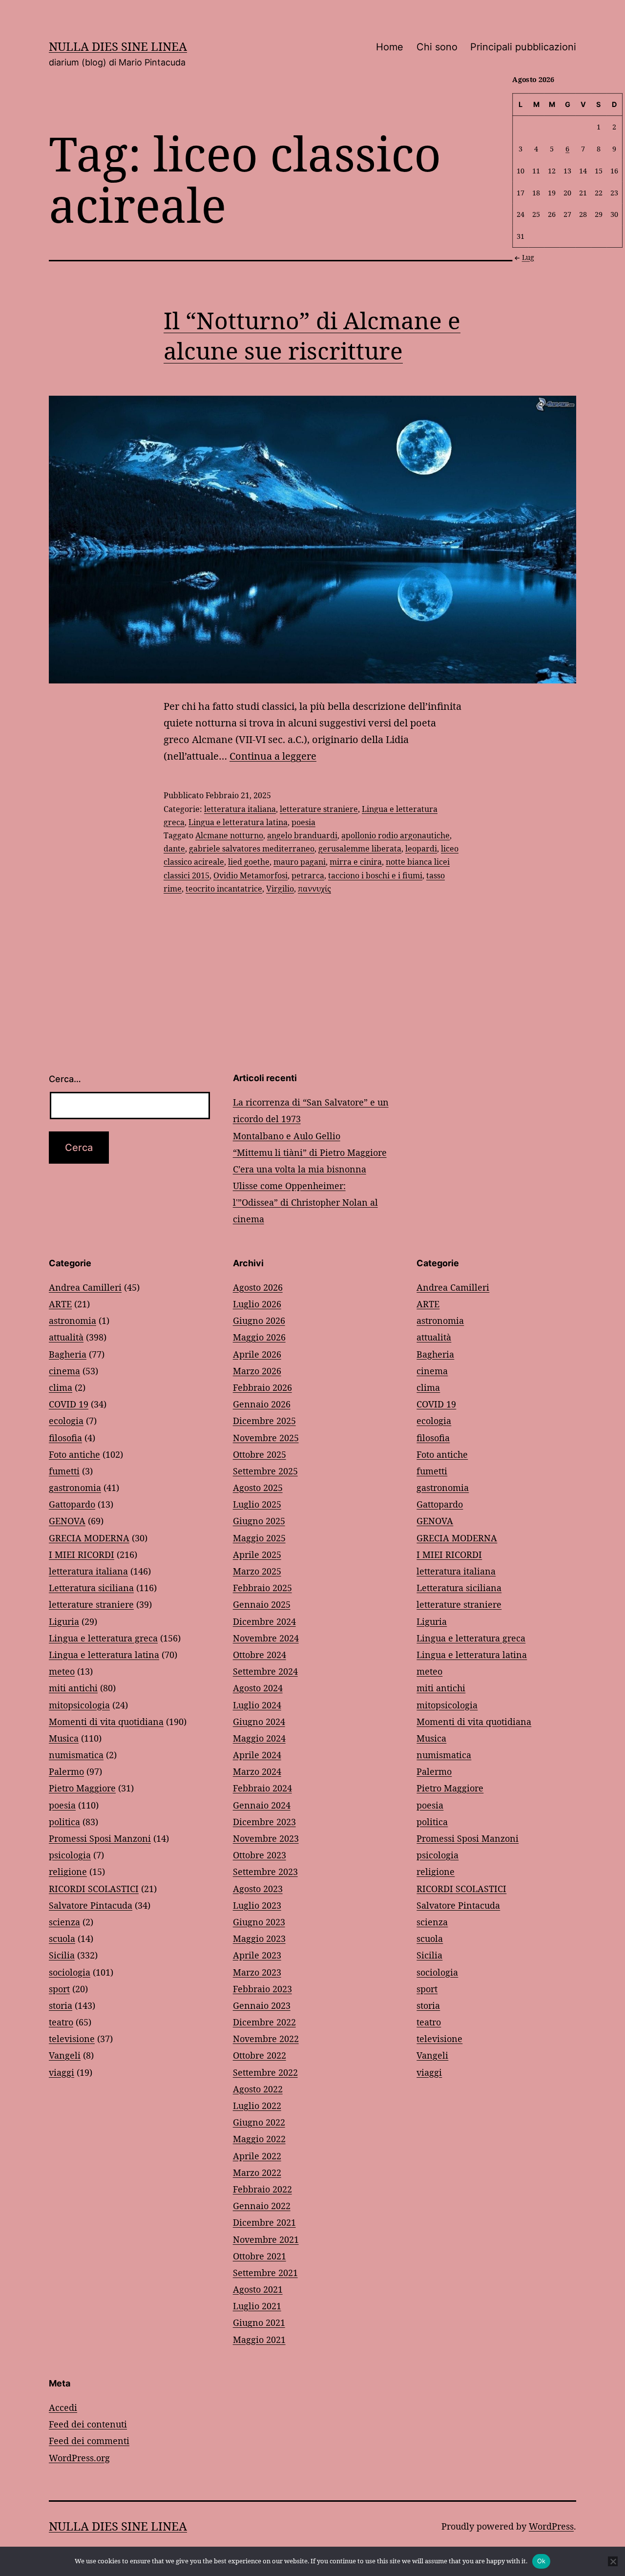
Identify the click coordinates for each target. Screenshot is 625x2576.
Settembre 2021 (265, 2273)
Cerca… (65, 1079)
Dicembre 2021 (264, 2222)
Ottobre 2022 (260, 2055)
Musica (64, 1738)
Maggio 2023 (259, 1938)
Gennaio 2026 (262, 1404)
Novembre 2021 (266, 2239)
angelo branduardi (302, 835)
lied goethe (249, 862)
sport (59, 1989)
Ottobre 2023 (260, 1855)
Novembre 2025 (266, 1438)
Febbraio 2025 (262, 1588)
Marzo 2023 (257, 1972)
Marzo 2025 (257, 1571)
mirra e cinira (356, 862)
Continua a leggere (273, 756)
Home (390, 47)
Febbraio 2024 (262, 1788)
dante (174, 849)
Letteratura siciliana (91, 1588)
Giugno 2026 (259, 1320)
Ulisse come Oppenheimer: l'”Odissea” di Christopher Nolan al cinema (305, 1202)
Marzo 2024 (257, 1771)
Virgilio (280, 889)
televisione (72, 2039)
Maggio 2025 (259, 1538)
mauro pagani (300, 862)
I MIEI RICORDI (82, 1554)
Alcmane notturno (229, 835)
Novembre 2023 (266, 1838)
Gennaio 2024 (262, 1805)
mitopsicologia (79, 1705)
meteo (62, 1671)
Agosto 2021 (258, 2289)
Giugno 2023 (259, 1922)
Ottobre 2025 (260, 1454)
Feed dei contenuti (88, 2424)
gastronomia (75, 1488)
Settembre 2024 (265, 1671)
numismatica (76, 1755)
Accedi (63, 2407)
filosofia (65, 1438)
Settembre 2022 (265, 2072)
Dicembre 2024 (264, 1621)
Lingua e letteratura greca (103, 1638)
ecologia (66, 1421)
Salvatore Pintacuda (91, 1905)
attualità (66, 1337)
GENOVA (67, 1521)
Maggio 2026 (259, 1337)
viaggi (62, 2072)
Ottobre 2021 (260, 2256)
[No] (613, 2561)
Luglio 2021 (257, 2306)
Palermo (66, 1771)
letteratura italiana (240, 809)
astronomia (73, 1320)
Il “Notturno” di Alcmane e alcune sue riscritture (312, 335)
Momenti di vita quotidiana (106, 1722)
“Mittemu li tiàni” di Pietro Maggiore (310, 1152)
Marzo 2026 (257, 1371)
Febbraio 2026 (262, 1387)
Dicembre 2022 (264, 2022)
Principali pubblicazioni (523, 47)
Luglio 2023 (257, 1905)
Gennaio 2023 (262, 2005)
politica (64, 1822)
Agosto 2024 (258, 1688)
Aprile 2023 (257, 1955)
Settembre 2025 (265, 1471)
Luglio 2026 (257, 1304)
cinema (64, 1371)
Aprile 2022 (257, 2156)
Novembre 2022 (266, 2039)
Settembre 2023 (265, 1872)
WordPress (551, 2526)
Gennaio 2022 (262, 2206)
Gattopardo (72, 1504)
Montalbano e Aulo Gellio (287, 1136)
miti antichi (73, 1688)
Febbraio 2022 (262, 2189)
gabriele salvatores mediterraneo (252, 849)
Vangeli (65, 2055)
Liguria (64, 1621)
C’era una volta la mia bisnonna (300, 1169)
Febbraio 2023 (262, 1989)
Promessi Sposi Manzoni (100, 1838)
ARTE (60, 1304)
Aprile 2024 (257, 1755)
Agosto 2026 (258, 1287)
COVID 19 (69, 1404)
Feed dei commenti (89, 2441)
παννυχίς (314, 889)
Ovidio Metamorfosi (250, 875)
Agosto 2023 (258, 1889)
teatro (61, 2022)
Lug (528, 257)
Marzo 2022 (257, 2172)
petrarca (308, 875)
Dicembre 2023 (264, 1822)
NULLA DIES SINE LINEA (118, 46)
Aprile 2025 (257, 1554)
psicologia (70, 1855)
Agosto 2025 (258, 1488)
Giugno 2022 (259, 2122)
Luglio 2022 (257, 2106)
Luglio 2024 (257, 1705)
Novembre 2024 (266, 1638)
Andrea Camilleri (85, 1287)
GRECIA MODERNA (89, 1538)
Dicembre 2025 (264, 1421)
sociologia (70, 1972)
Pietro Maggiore (82, 1788)
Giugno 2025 (259, 1521)
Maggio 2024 (259, 1738)
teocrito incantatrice (224, 889)
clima (61, 1387)
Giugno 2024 (259, 1722)
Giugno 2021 (259, 2322)
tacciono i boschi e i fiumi (375, 875)
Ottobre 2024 (260, 1655)
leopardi (421, 849)
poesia (303, 822)
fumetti (64, 1471)
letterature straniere (319, 809)
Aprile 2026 (257, 1354)
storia (61, 2005)
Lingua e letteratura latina (238, 822)
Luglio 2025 (257, 1504)
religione (68, 1872)
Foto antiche (74, 1454)
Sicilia (62, 1955)
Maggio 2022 (259, 2139)
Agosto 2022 (258, 2089)
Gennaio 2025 (262, 1604)
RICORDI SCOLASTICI (94, 1889)
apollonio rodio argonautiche (396, 835)
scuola (62, 1938)
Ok (542, 2561)
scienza (64, 1922)
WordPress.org (79, 2458)
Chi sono (437, 47)
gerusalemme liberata (360, 849)
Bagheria (68, 1354)
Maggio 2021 (259, 2340)
